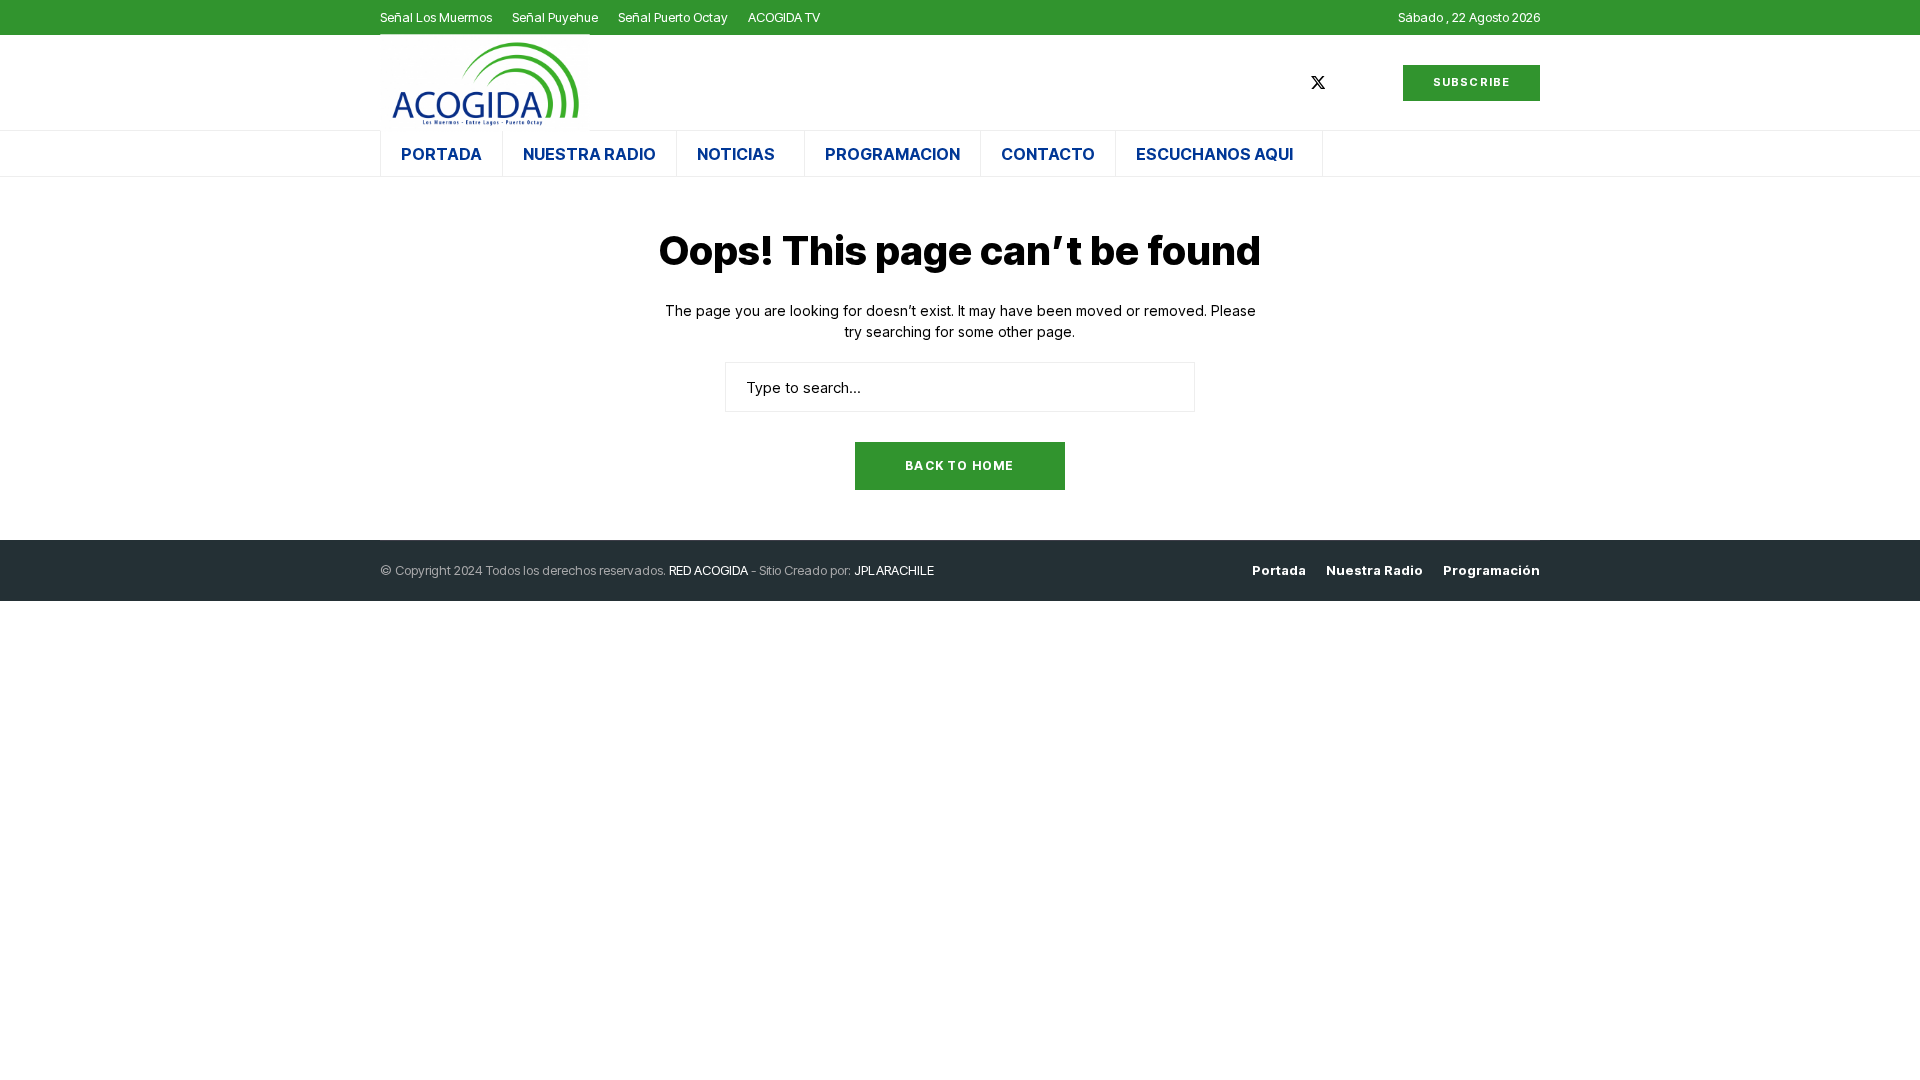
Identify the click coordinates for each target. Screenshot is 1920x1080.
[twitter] (1318, 82)
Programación (1491, 570)
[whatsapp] (1377, 82)
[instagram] (1348, 82)
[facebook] (1288, 82)
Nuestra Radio (1374, 570)
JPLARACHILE (894, 570)
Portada (1279, 570)
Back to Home (959, 465)
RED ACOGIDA (708, 570)
